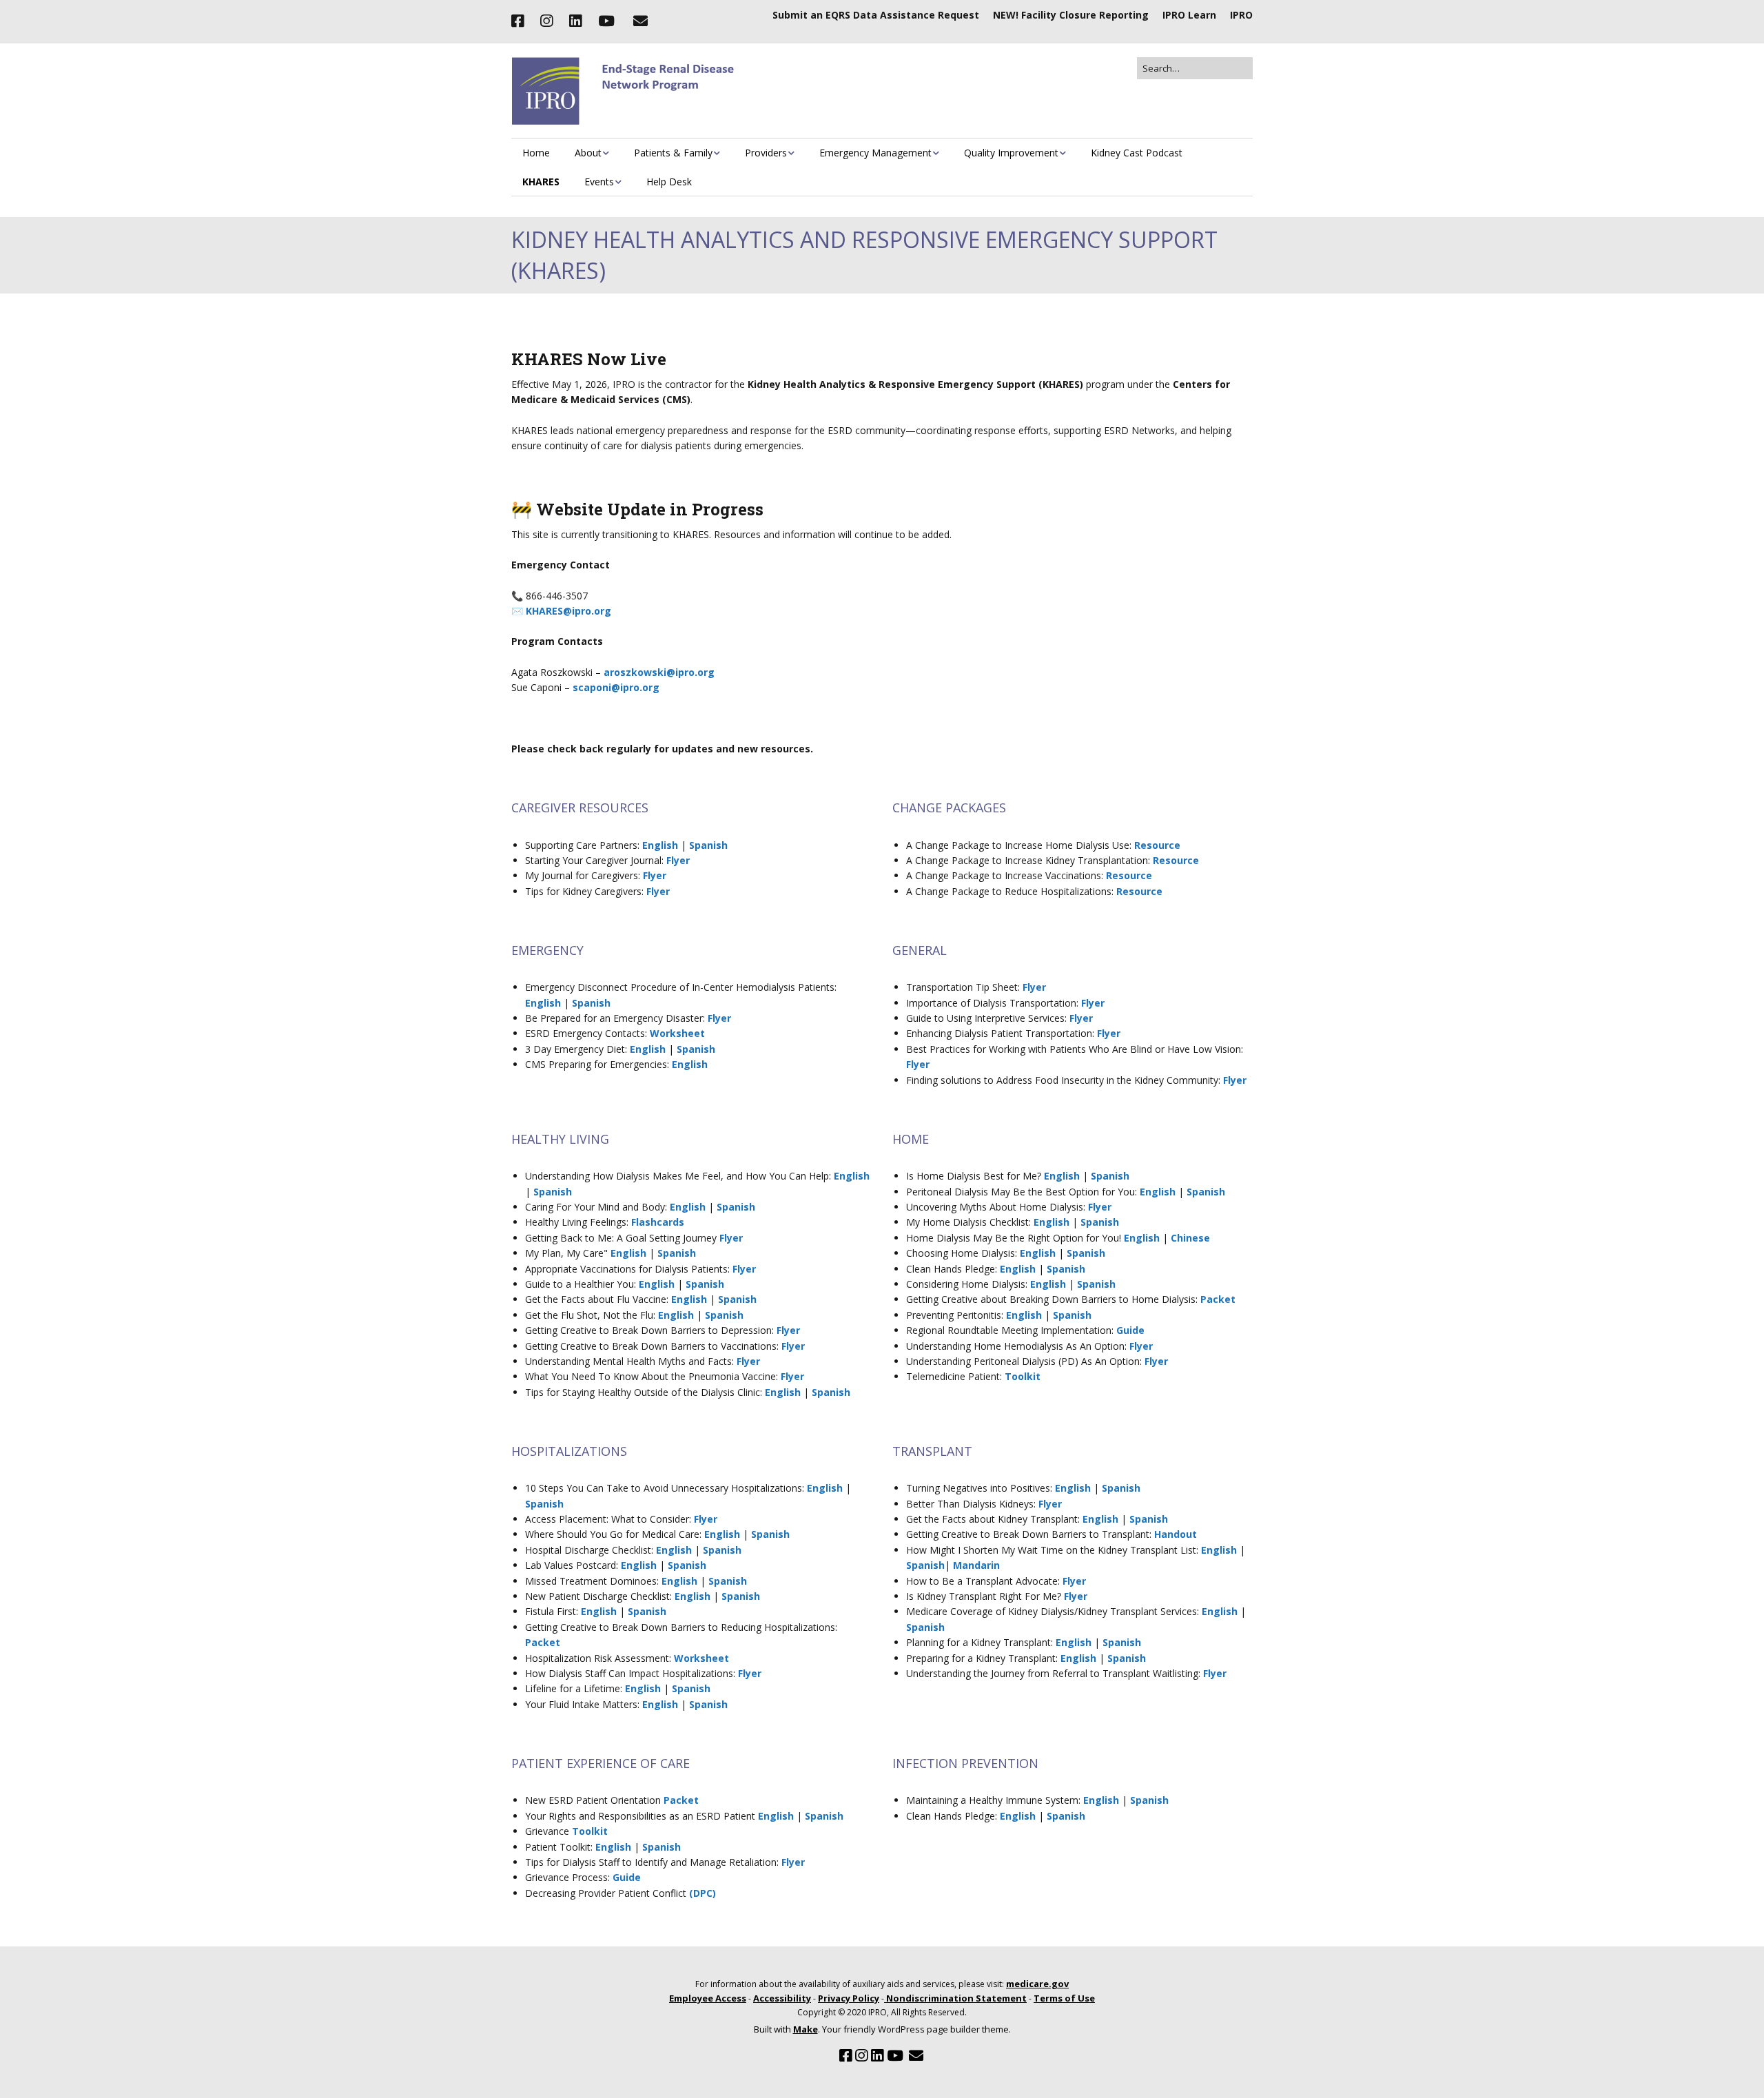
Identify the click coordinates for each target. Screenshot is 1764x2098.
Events (599, 182)
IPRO (1241, 15)
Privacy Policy (849, 1998)
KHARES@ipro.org (568, 611)
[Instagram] (546, 21)
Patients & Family (673, 153)
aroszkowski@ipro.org (659, 672)
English (660, 845)
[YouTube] (606, 21)
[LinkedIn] (575, 21)
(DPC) (702, 1893)
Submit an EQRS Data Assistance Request (876, 15)
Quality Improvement (1011, 153)
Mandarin (976, 1565)
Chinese (1190, 1238)
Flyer (678, 860)
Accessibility (782, 1998)
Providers (766, 153)
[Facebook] (521, 21)
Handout (1176, 1534)
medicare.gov (1037, 1984)
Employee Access (708, 1998)
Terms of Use (1064, 1998)
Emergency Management (875, 153)
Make (806, 2029)
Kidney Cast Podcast (1137, 153)
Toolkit (1023, 1376)
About (588, 153)
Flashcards (658, 1222)
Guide (1130, 1330)
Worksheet (677, 1033)
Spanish (708, 845)
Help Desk (669, 182)
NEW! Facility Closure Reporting (1071, 15)
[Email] (640, 21)
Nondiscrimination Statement (955, 1998)
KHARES (541, 182)
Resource (1157, 845)
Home (536, 153)
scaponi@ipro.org (616, 687)
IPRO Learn (1189, 15)
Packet (1218, 1299)
